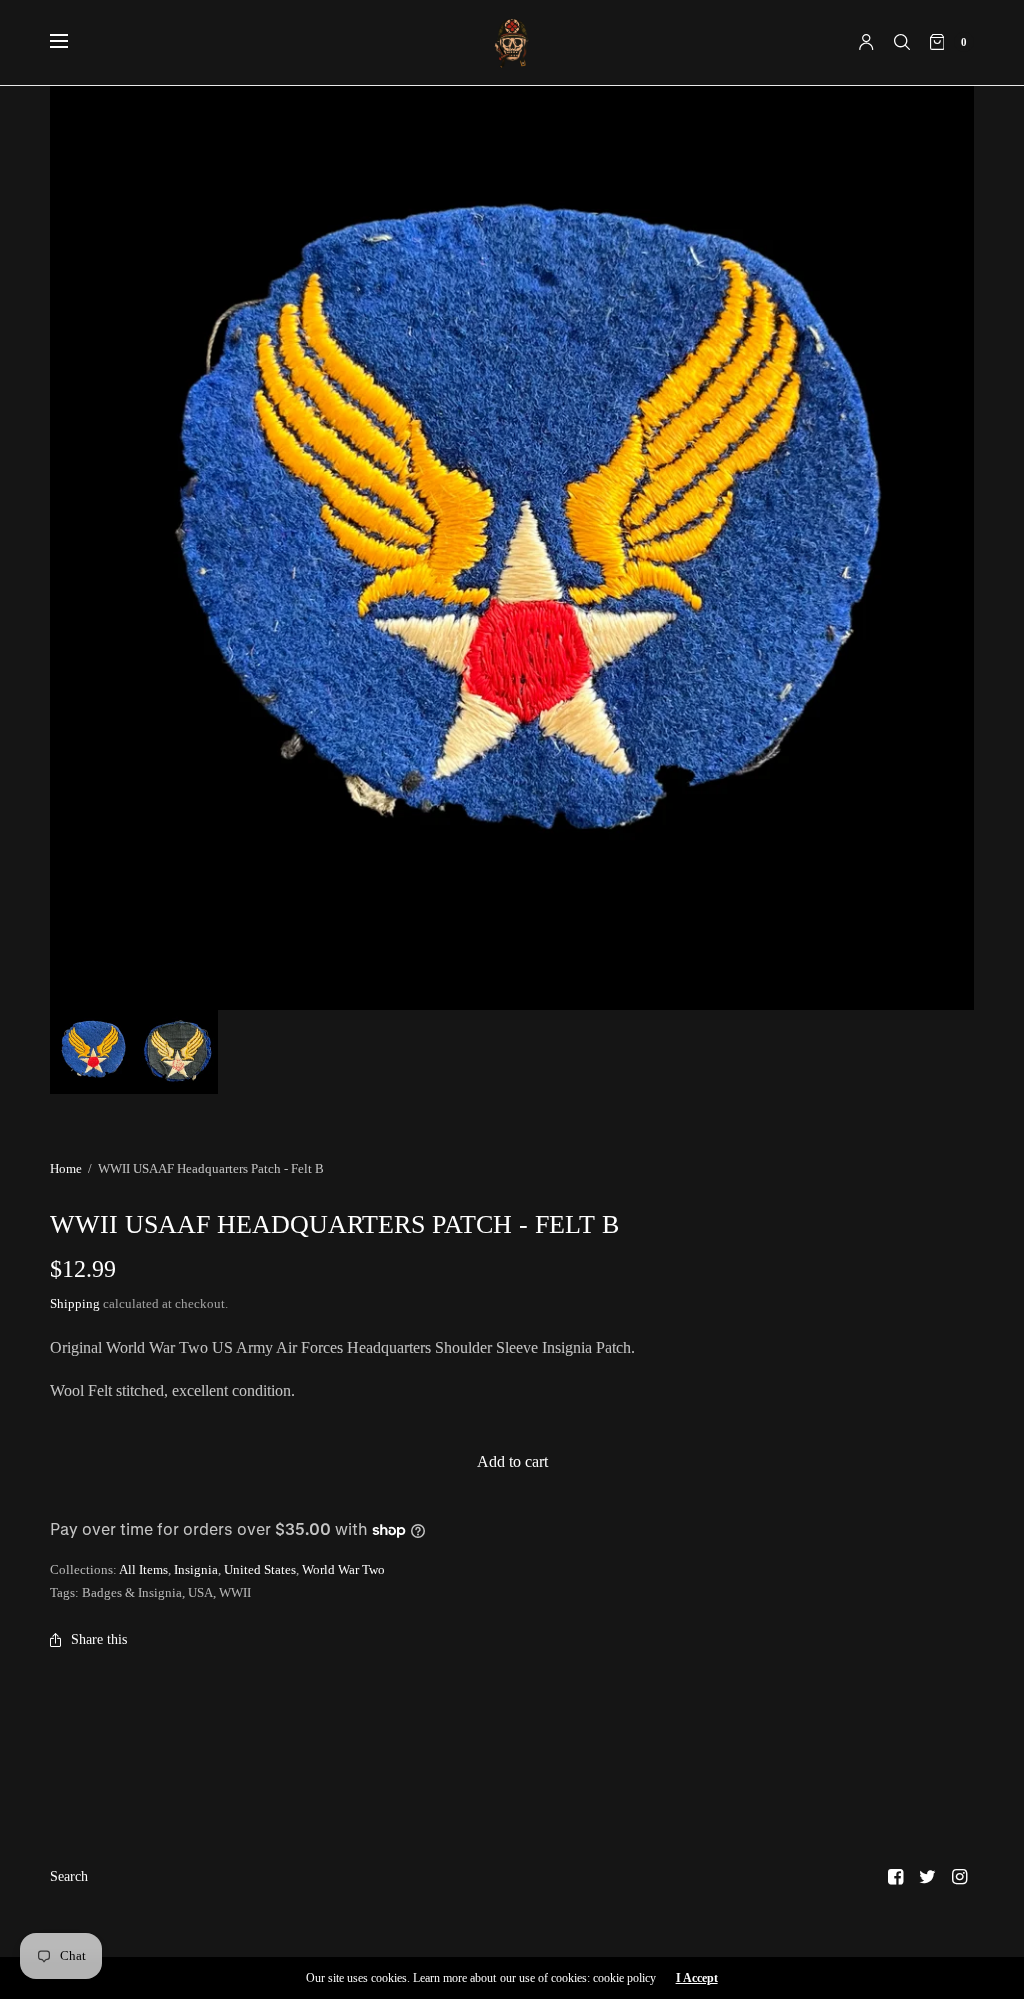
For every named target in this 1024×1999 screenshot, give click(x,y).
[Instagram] (960, 1877)
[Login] (866, 42)
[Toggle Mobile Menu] (72, 42)
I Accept (697, 1978)
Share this (99, 1639)
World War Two (343, 1569)
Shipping (75, 1303)
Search (69, 1876)
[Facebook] (896, 1877)
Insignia (196, 1569)
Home (66, 1168)
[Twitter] (928, 1877)
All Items (143, 1569)
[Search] (902, 42)
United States (260, 1569)
